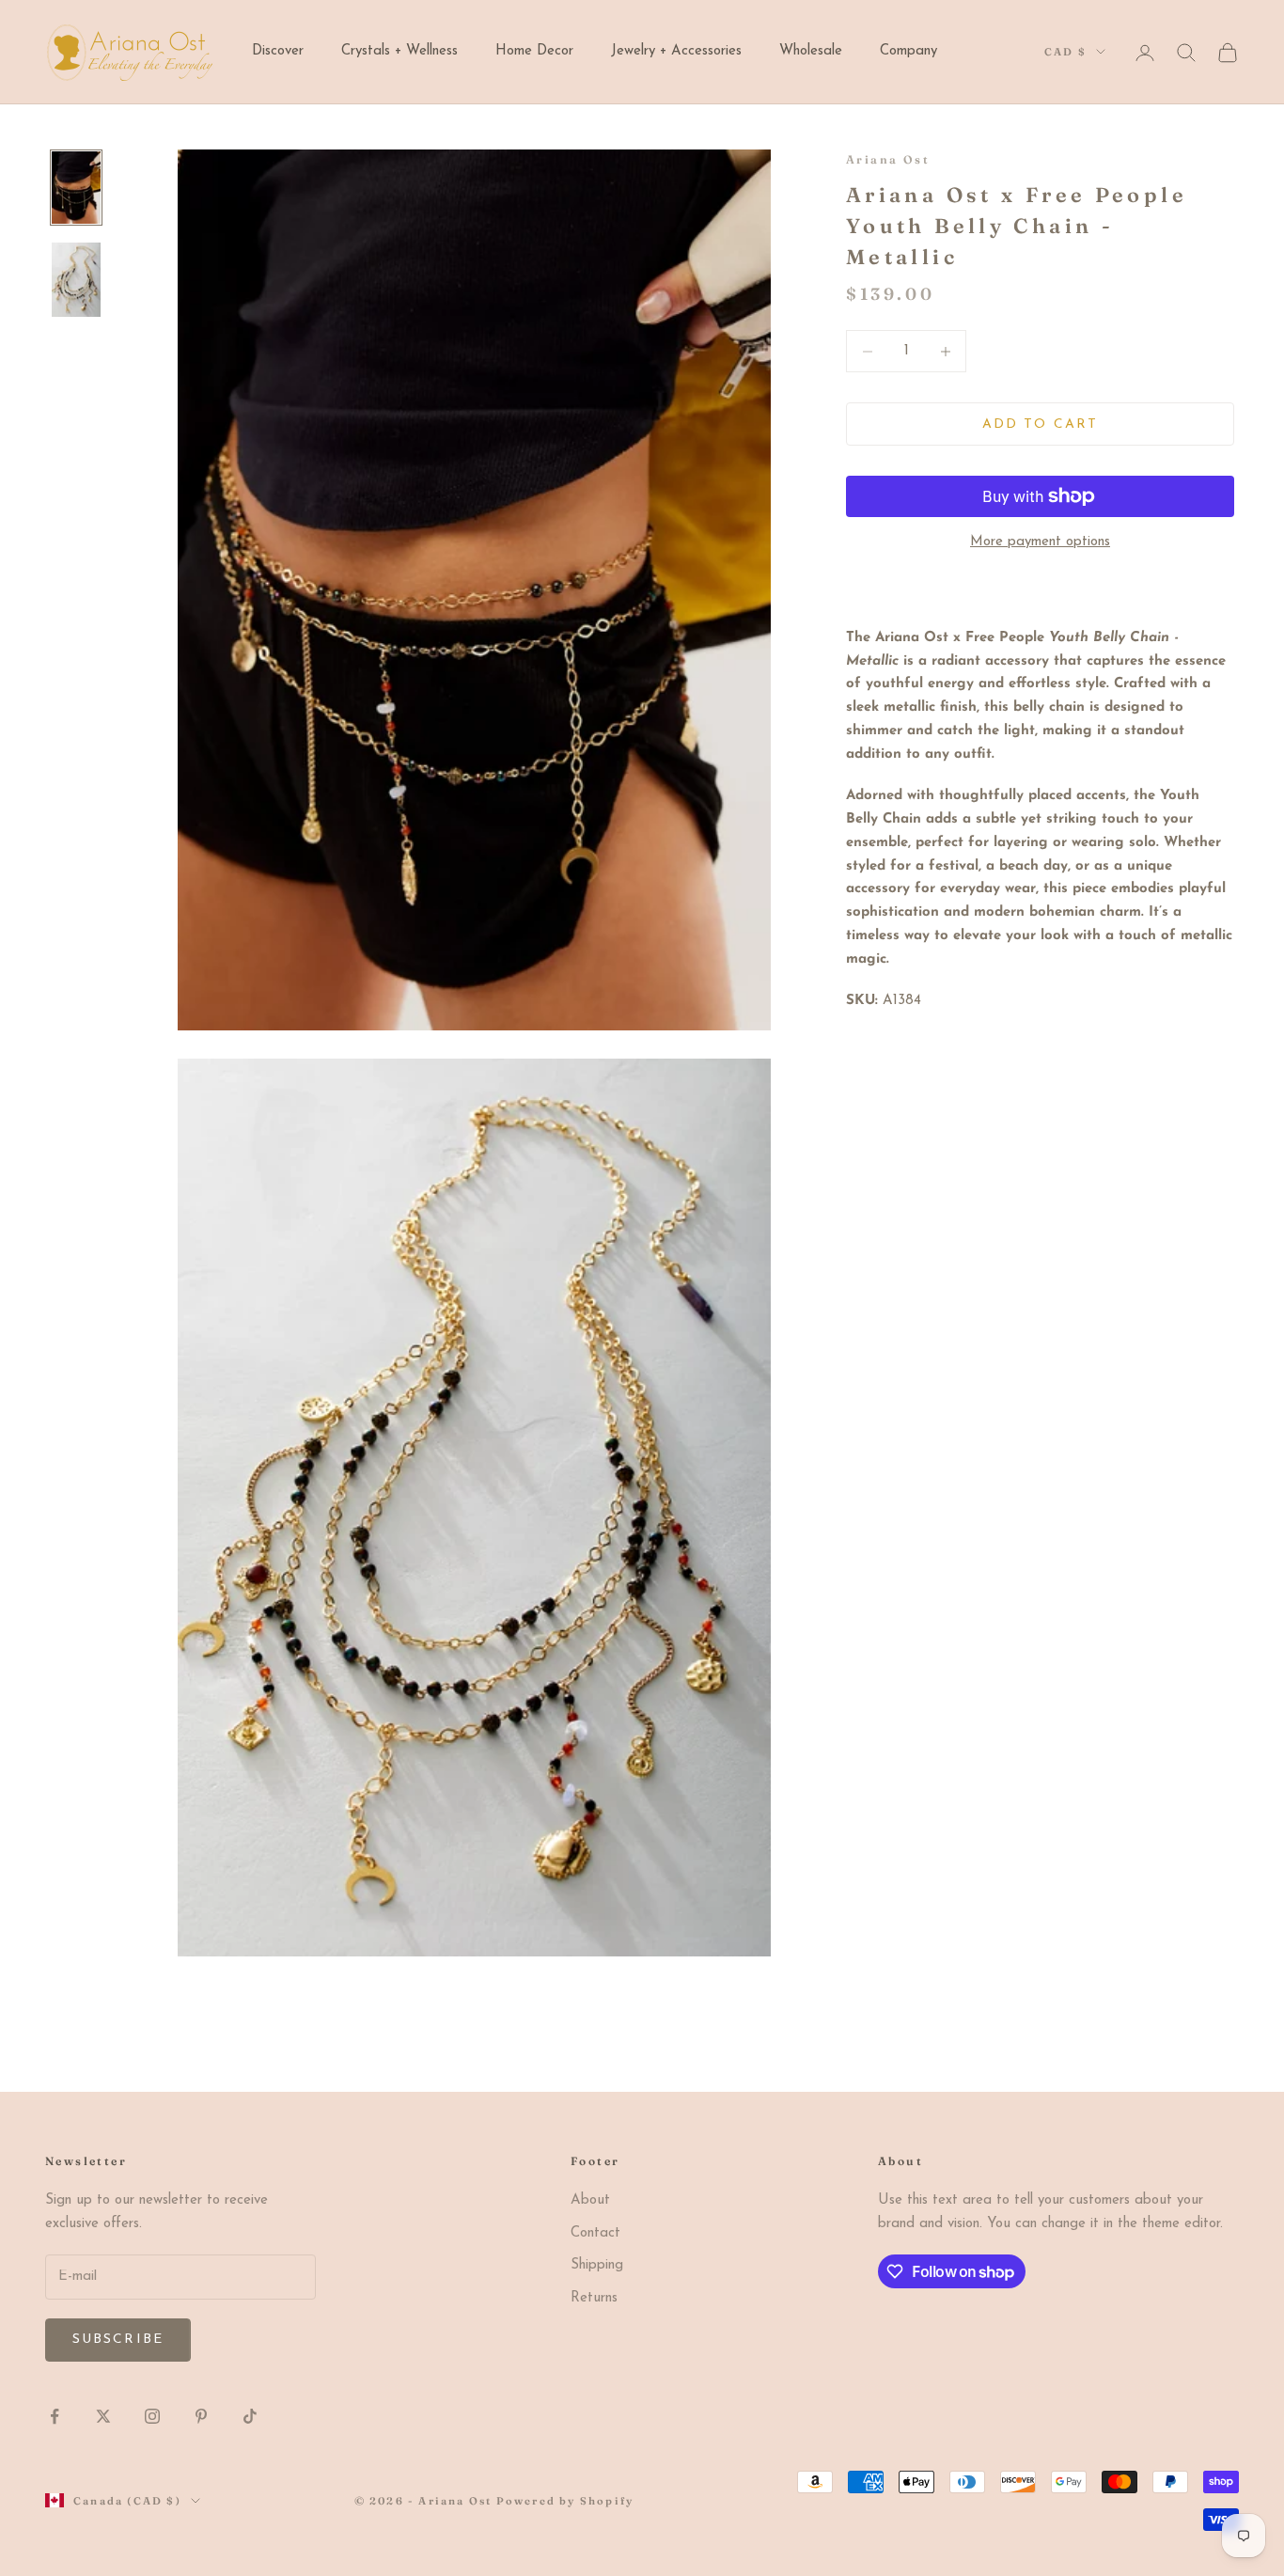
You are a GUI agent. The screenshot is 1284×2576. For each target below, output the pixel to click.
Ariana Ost (888, 159)
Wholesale (811, 51)
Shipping (597, 2265)
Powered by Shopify (565, 2501)
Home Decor (534, 51)
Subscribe (118, 2340)
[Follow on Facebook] (55, 2416)
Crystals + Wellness (399, 51)
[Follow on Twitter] (103, 2416)
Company (908, 51)
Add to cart (1040, 424)
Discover (278, 51)
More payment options (1040, 542)
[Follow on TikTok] (250, 2416)
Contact (595, 2233)
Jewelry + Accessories (676, 51)
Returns (594, 2298)
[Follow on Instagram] (152, 2416)
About (590, 2200)
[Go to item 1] (76, 188)
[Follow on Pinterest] (201, 2416)
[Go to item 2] (76, 280)
